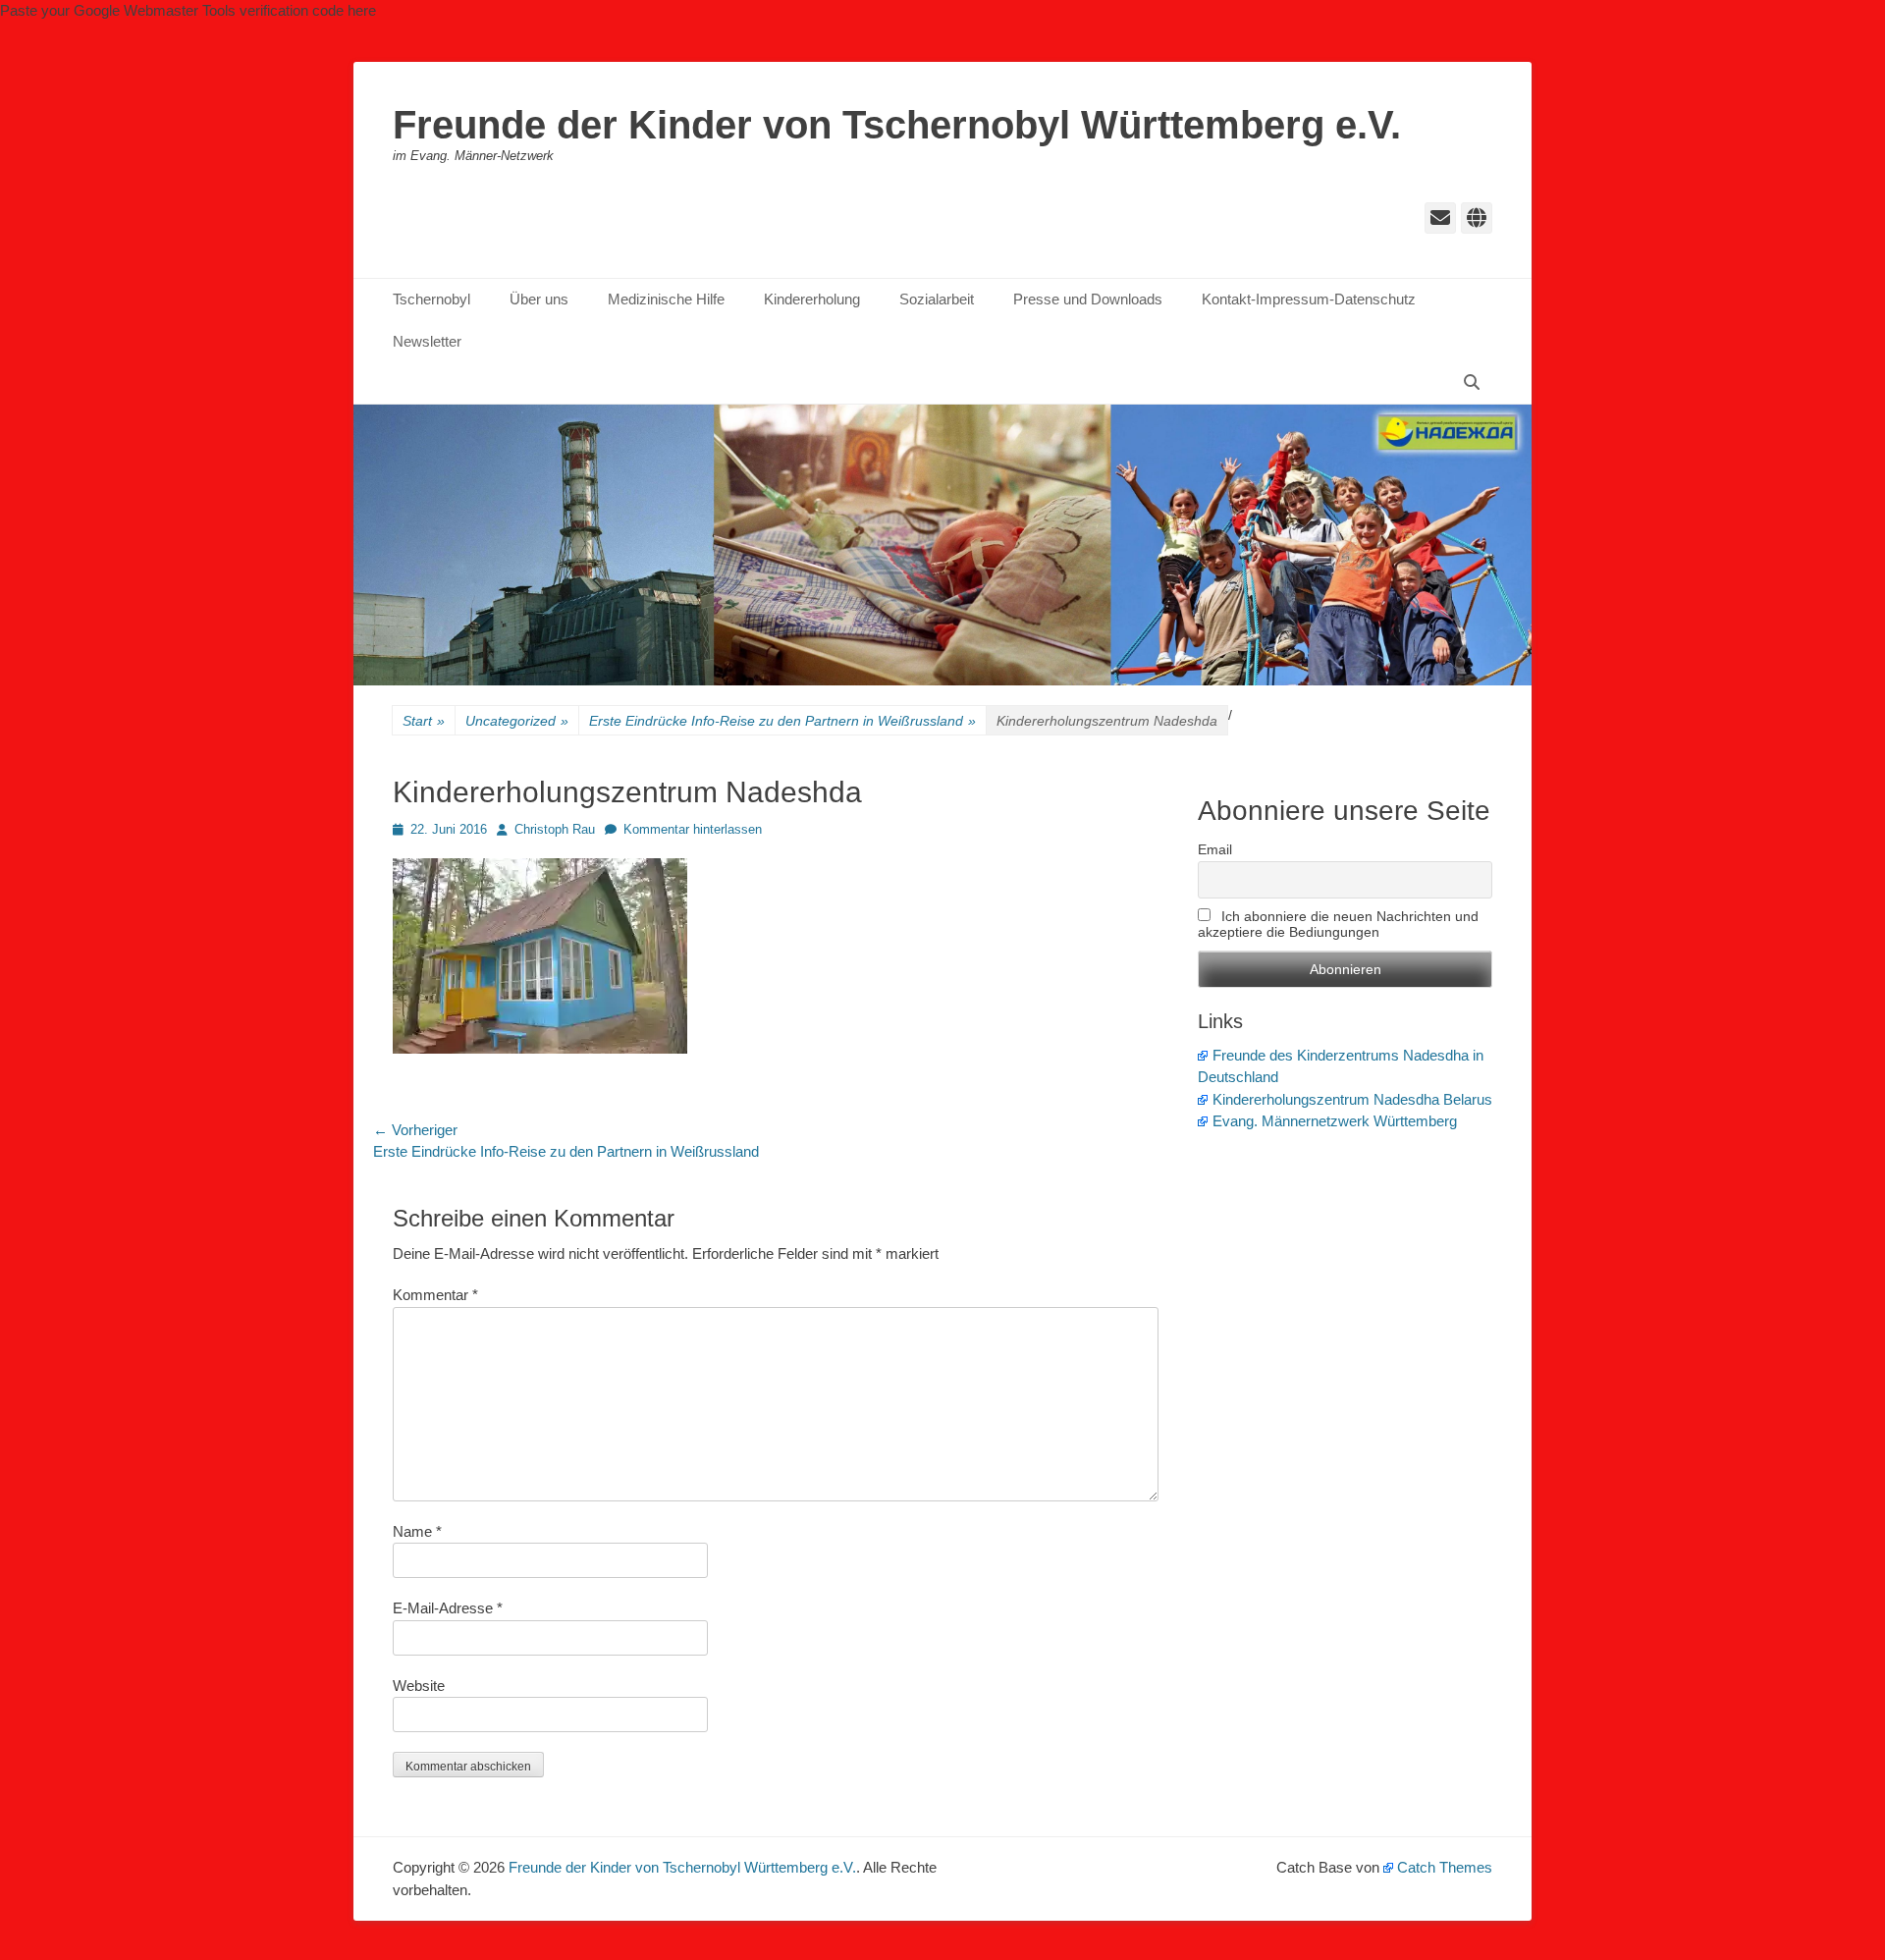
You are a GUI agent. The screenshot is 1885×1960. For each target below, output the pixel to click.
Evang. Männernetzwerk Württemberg (1335, 1121)
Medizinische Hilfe (666, 299)
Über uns (539, 299)
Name (417, 1531)
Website (419, 1686)
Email (1215, 849)
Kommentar (435, 1295)
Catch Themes (1445, 1867)
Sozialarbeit (937, 299)
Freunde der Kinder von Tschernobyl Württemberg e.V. (897, 125)
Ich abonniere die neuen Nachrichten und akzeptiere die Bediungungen (1338, 924)
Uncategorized (517, 721)
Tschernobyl (431, 299)
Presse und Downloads (1088, 299)
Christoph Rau (555, 829)
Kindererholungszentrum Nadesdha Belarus (1352, 1099)
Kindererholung (812, 299)
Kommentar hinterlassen (693, 829)
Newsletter (427, 341)
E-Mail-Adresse (448, 1608)
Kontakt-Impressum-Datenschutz (1309, 299)
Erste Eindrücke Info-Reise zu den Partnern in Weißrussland (782, 721)
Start (424, 721)
